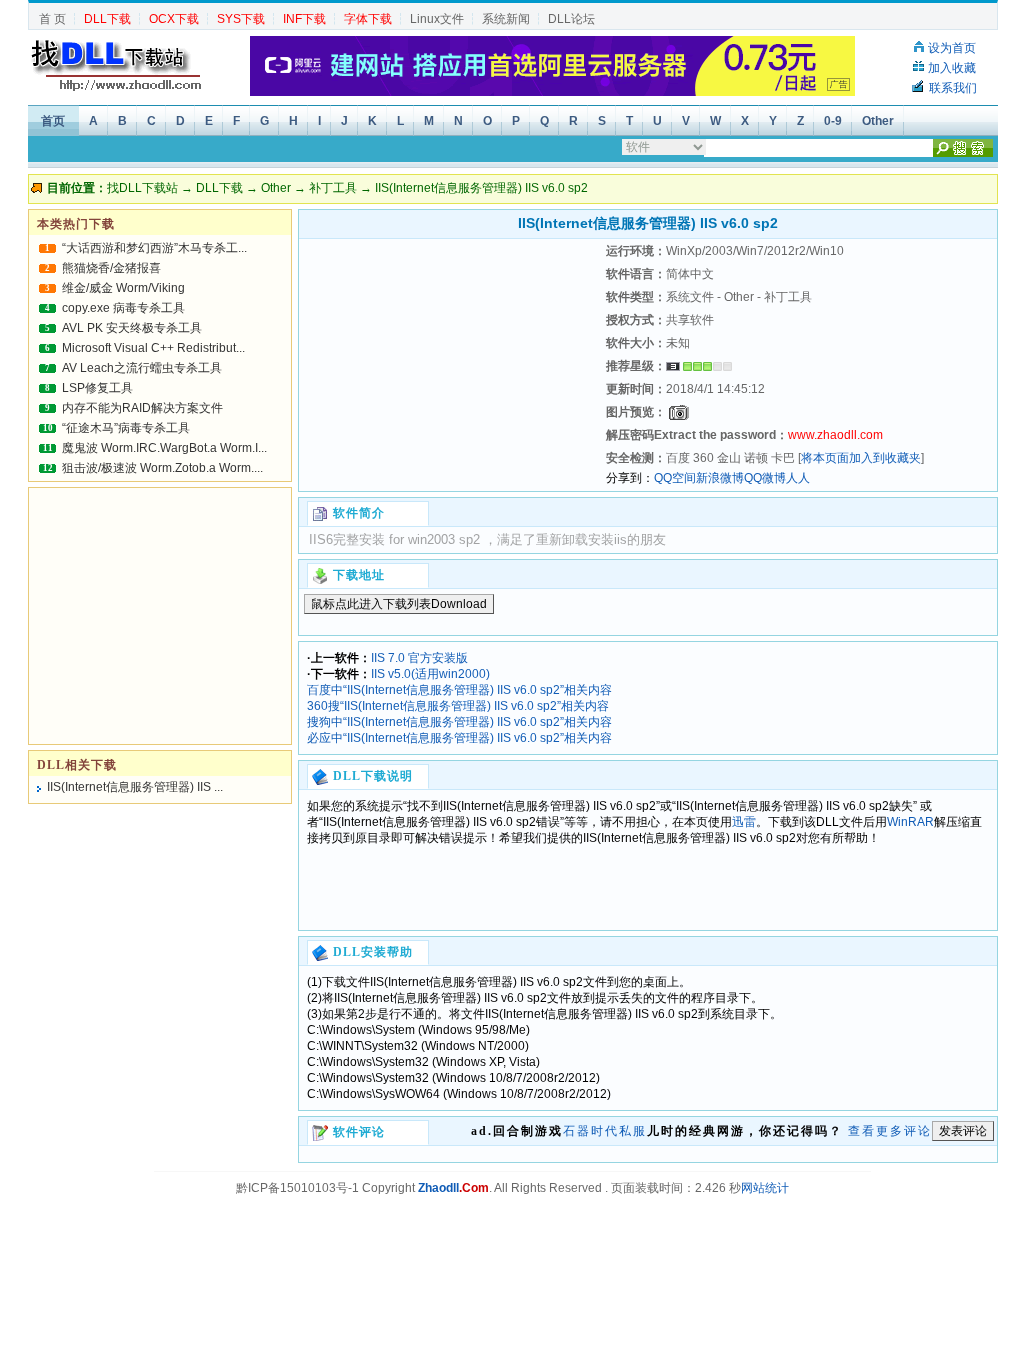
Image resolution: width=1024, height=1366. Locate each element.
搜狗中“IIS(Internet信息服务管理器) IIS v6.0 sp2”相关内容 (459, 722)
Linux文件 (437, 19)
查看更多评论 (890, 1131)
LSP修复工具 (97, 388)
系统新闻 (506, 19)
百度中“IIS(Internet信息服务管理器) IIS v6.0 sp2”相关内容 (459, 690)
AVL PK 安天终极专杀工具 (132, 328)
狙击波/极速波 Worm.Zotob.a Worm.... (162, 468)
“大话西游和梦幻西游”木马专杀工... (154, 248)
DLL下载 (219, 188)
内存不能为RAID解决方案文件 (142, 408)
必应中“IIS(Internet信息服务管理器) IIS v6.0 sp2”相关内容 (459, 738)
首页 (53, 121)
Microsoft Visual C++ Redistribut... (153, 348)
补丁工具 (333, 188)
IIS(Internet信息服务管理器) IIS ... (135, 787)
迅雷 (744, 822)
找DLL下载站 (142, 188)
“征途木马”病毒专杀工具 (126, 428)
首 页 (52, 19)
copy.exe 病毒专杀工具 (123, 308)
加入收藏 (952, 68)
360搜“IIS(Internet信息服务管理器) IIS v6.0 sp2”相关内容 (458, 706)
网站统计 (765, 1188)
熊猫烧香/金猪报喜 (111, 268)
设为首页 (952, 48)
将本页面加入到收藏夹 (861, 458)
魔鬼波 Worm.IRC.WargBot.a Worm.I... (164, 448)
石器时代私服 (605, 1131)
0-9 (833, 121)
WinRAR (910, 822)
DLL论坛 (571, 19)
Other (878, 121)
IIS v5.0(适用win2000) (430, 674)
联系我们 (953, 88)
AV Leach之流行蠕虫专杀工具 (142, 368)
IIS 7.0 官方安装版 (419, 658)
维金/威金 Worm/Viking (123, 288)
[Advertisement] (450, 365)
